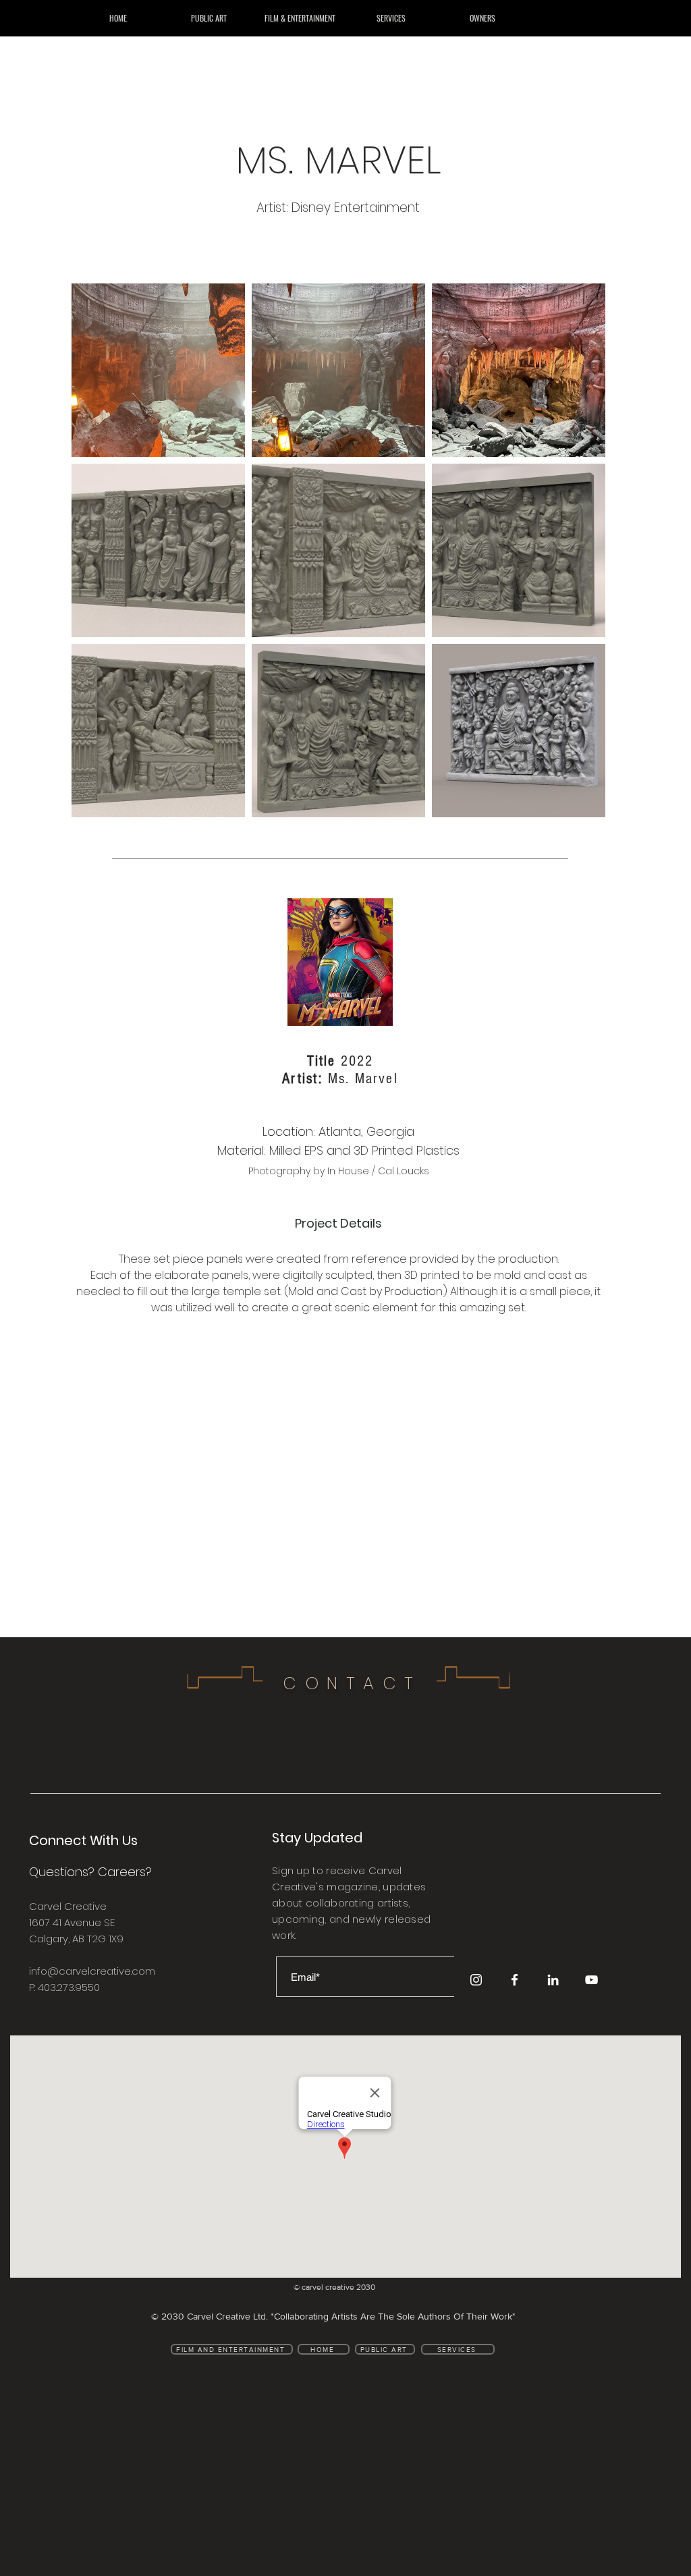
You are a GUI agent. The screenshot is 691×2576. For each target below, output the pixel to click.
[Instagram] (476, 1980)
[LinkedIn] (553, 1980)
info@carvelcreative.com (92, 1971)
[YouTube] (591, 1980)
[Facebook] (515, 1980)
